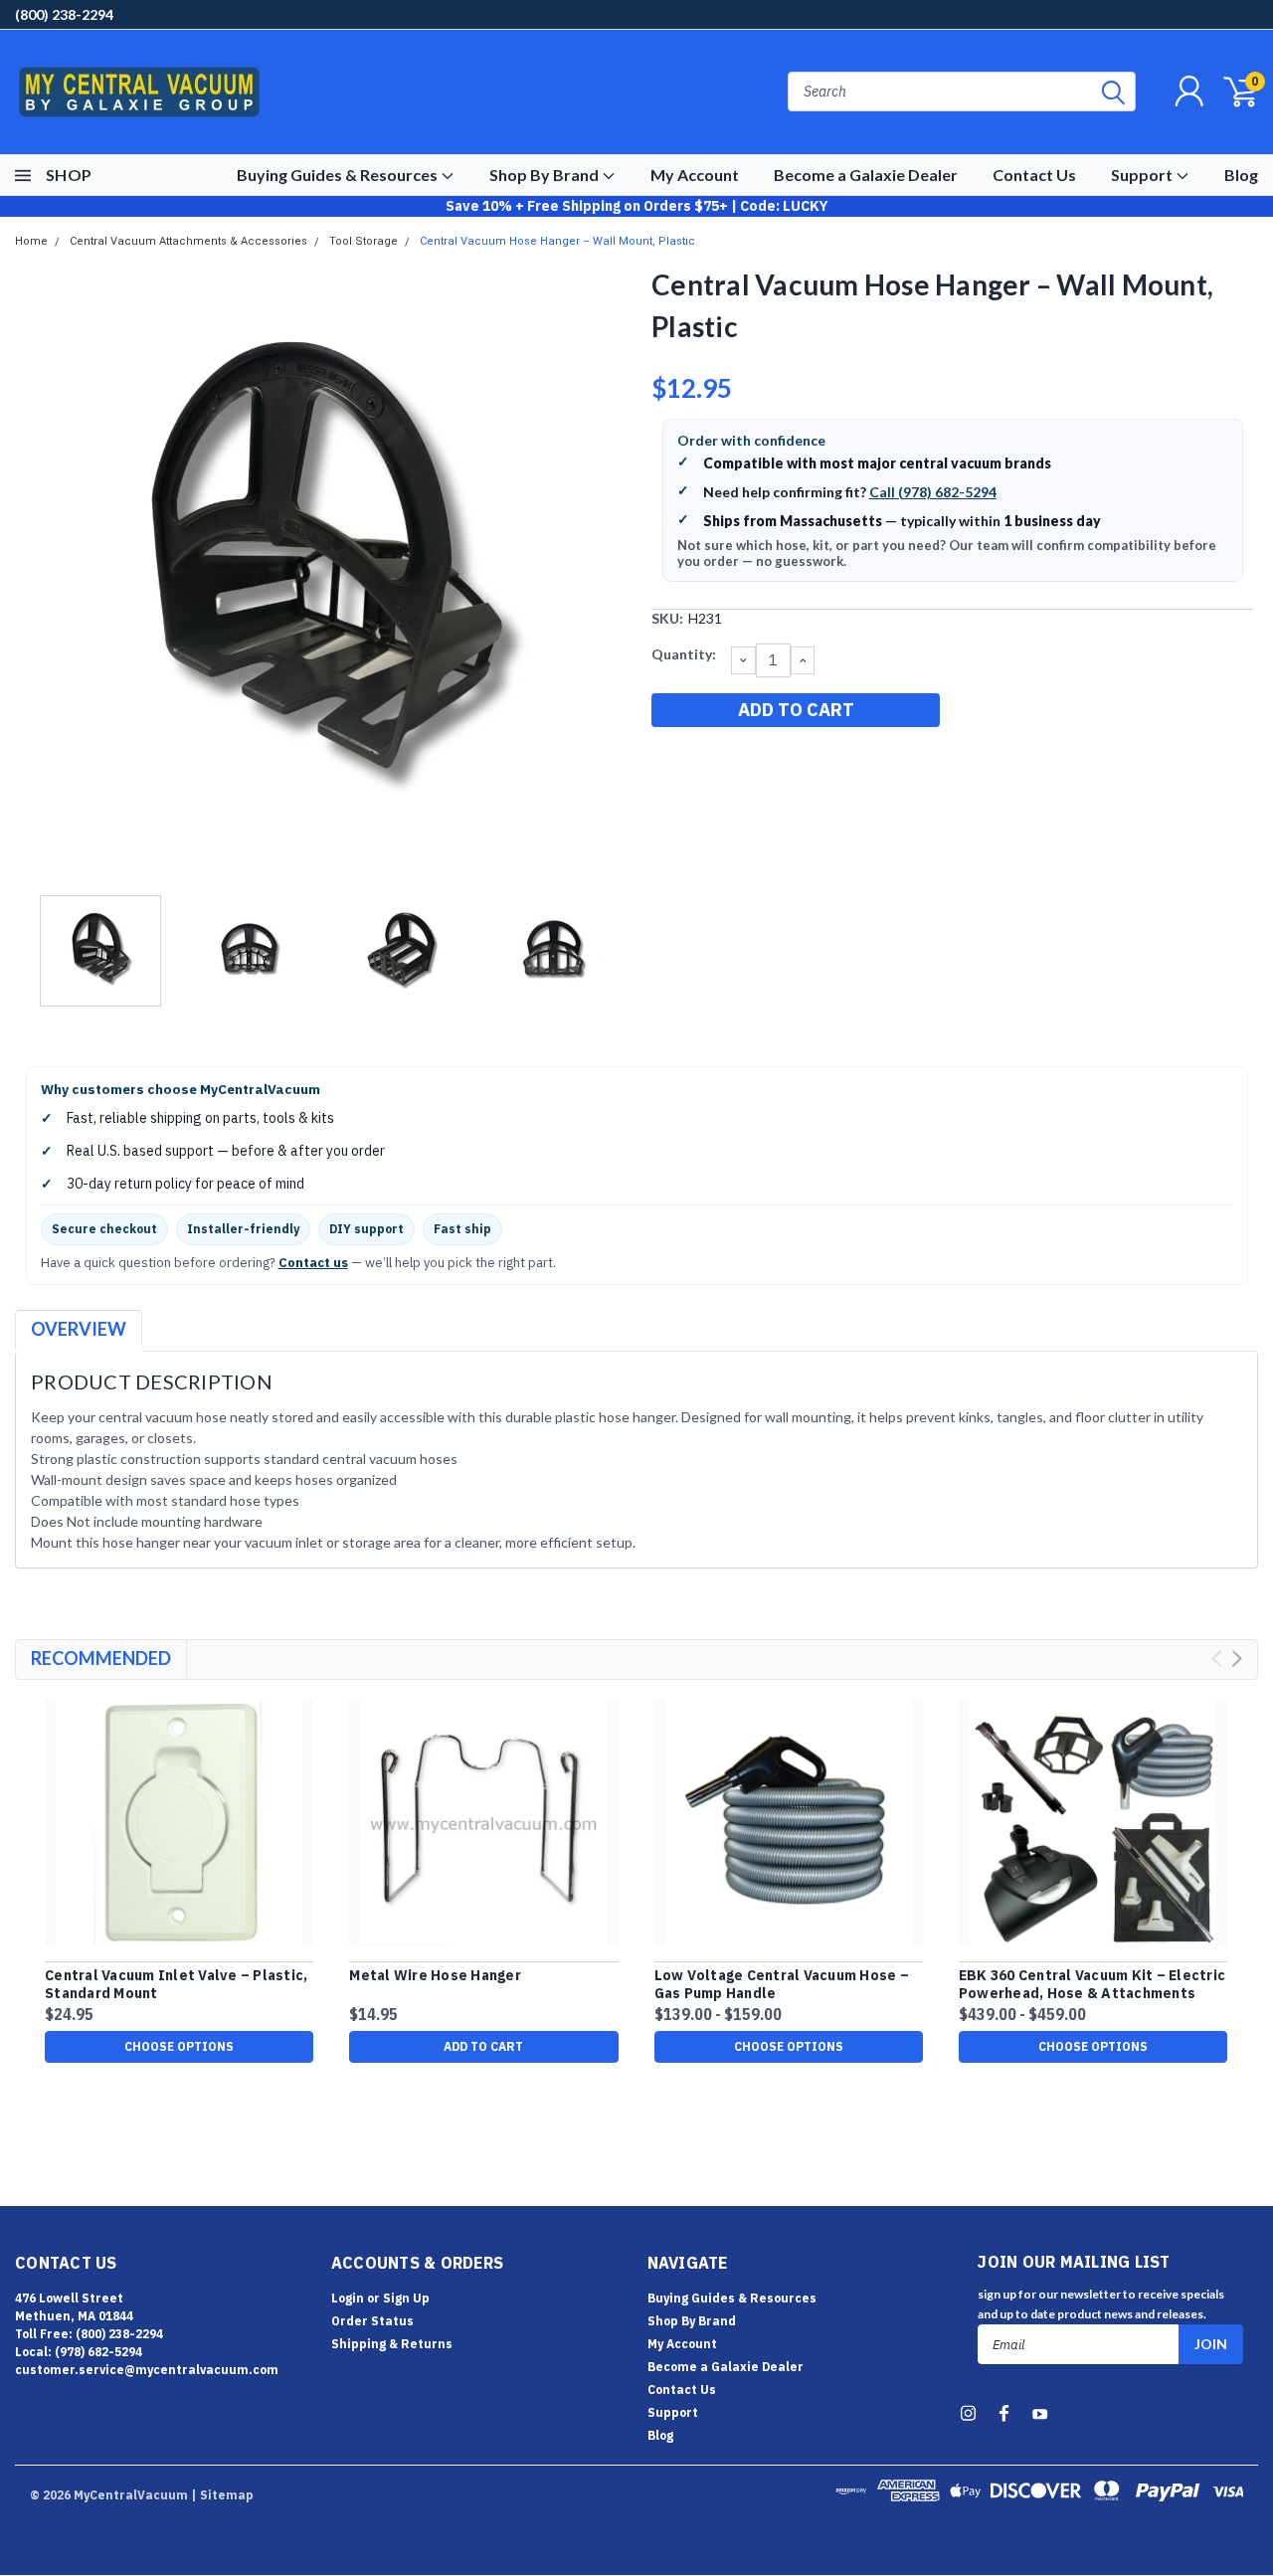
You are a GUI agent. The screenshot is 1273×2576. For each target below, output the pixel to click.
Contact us (313, 1263)
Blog (1241, 175)
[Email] (698, 761)
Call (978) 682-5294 (933, 492)
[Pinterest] (797, 761)
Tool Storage (364, 241)
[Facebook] (665, 761)
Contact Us (1034, 175)
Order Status (372, 2321)
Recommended (101, 1658)
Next (612, 574)
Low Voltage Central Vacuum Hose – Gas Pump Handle (782, 1985)
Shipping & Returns (392, 2344)
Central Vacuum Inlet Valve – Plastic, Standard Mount (176, 1985)
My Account (695, 175)
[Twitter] (764, 761)
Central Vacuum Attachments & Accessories (188, 241)
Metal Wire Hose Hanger (435, 1976)
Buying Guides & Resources (339, 175)
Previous (40, 574)
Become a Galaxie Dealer (866, 175)
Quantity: (684, 654)
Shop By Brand (546, 175)
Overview (79, 1329)
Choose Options (179, 2046)
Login (348, 2298)
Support (1143, 175)
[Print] (731, 761)
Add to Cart (483, 2046)
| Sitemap (222, 2495)
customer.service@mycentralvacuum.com (147, 2370)
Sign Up (406, 2298)
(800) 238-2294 (64, 14)
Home (31, 241)
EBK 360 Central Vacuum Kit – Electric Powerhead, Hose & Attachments (1092, 1985)
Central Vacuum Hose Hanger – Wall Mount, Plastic (557, 241)
